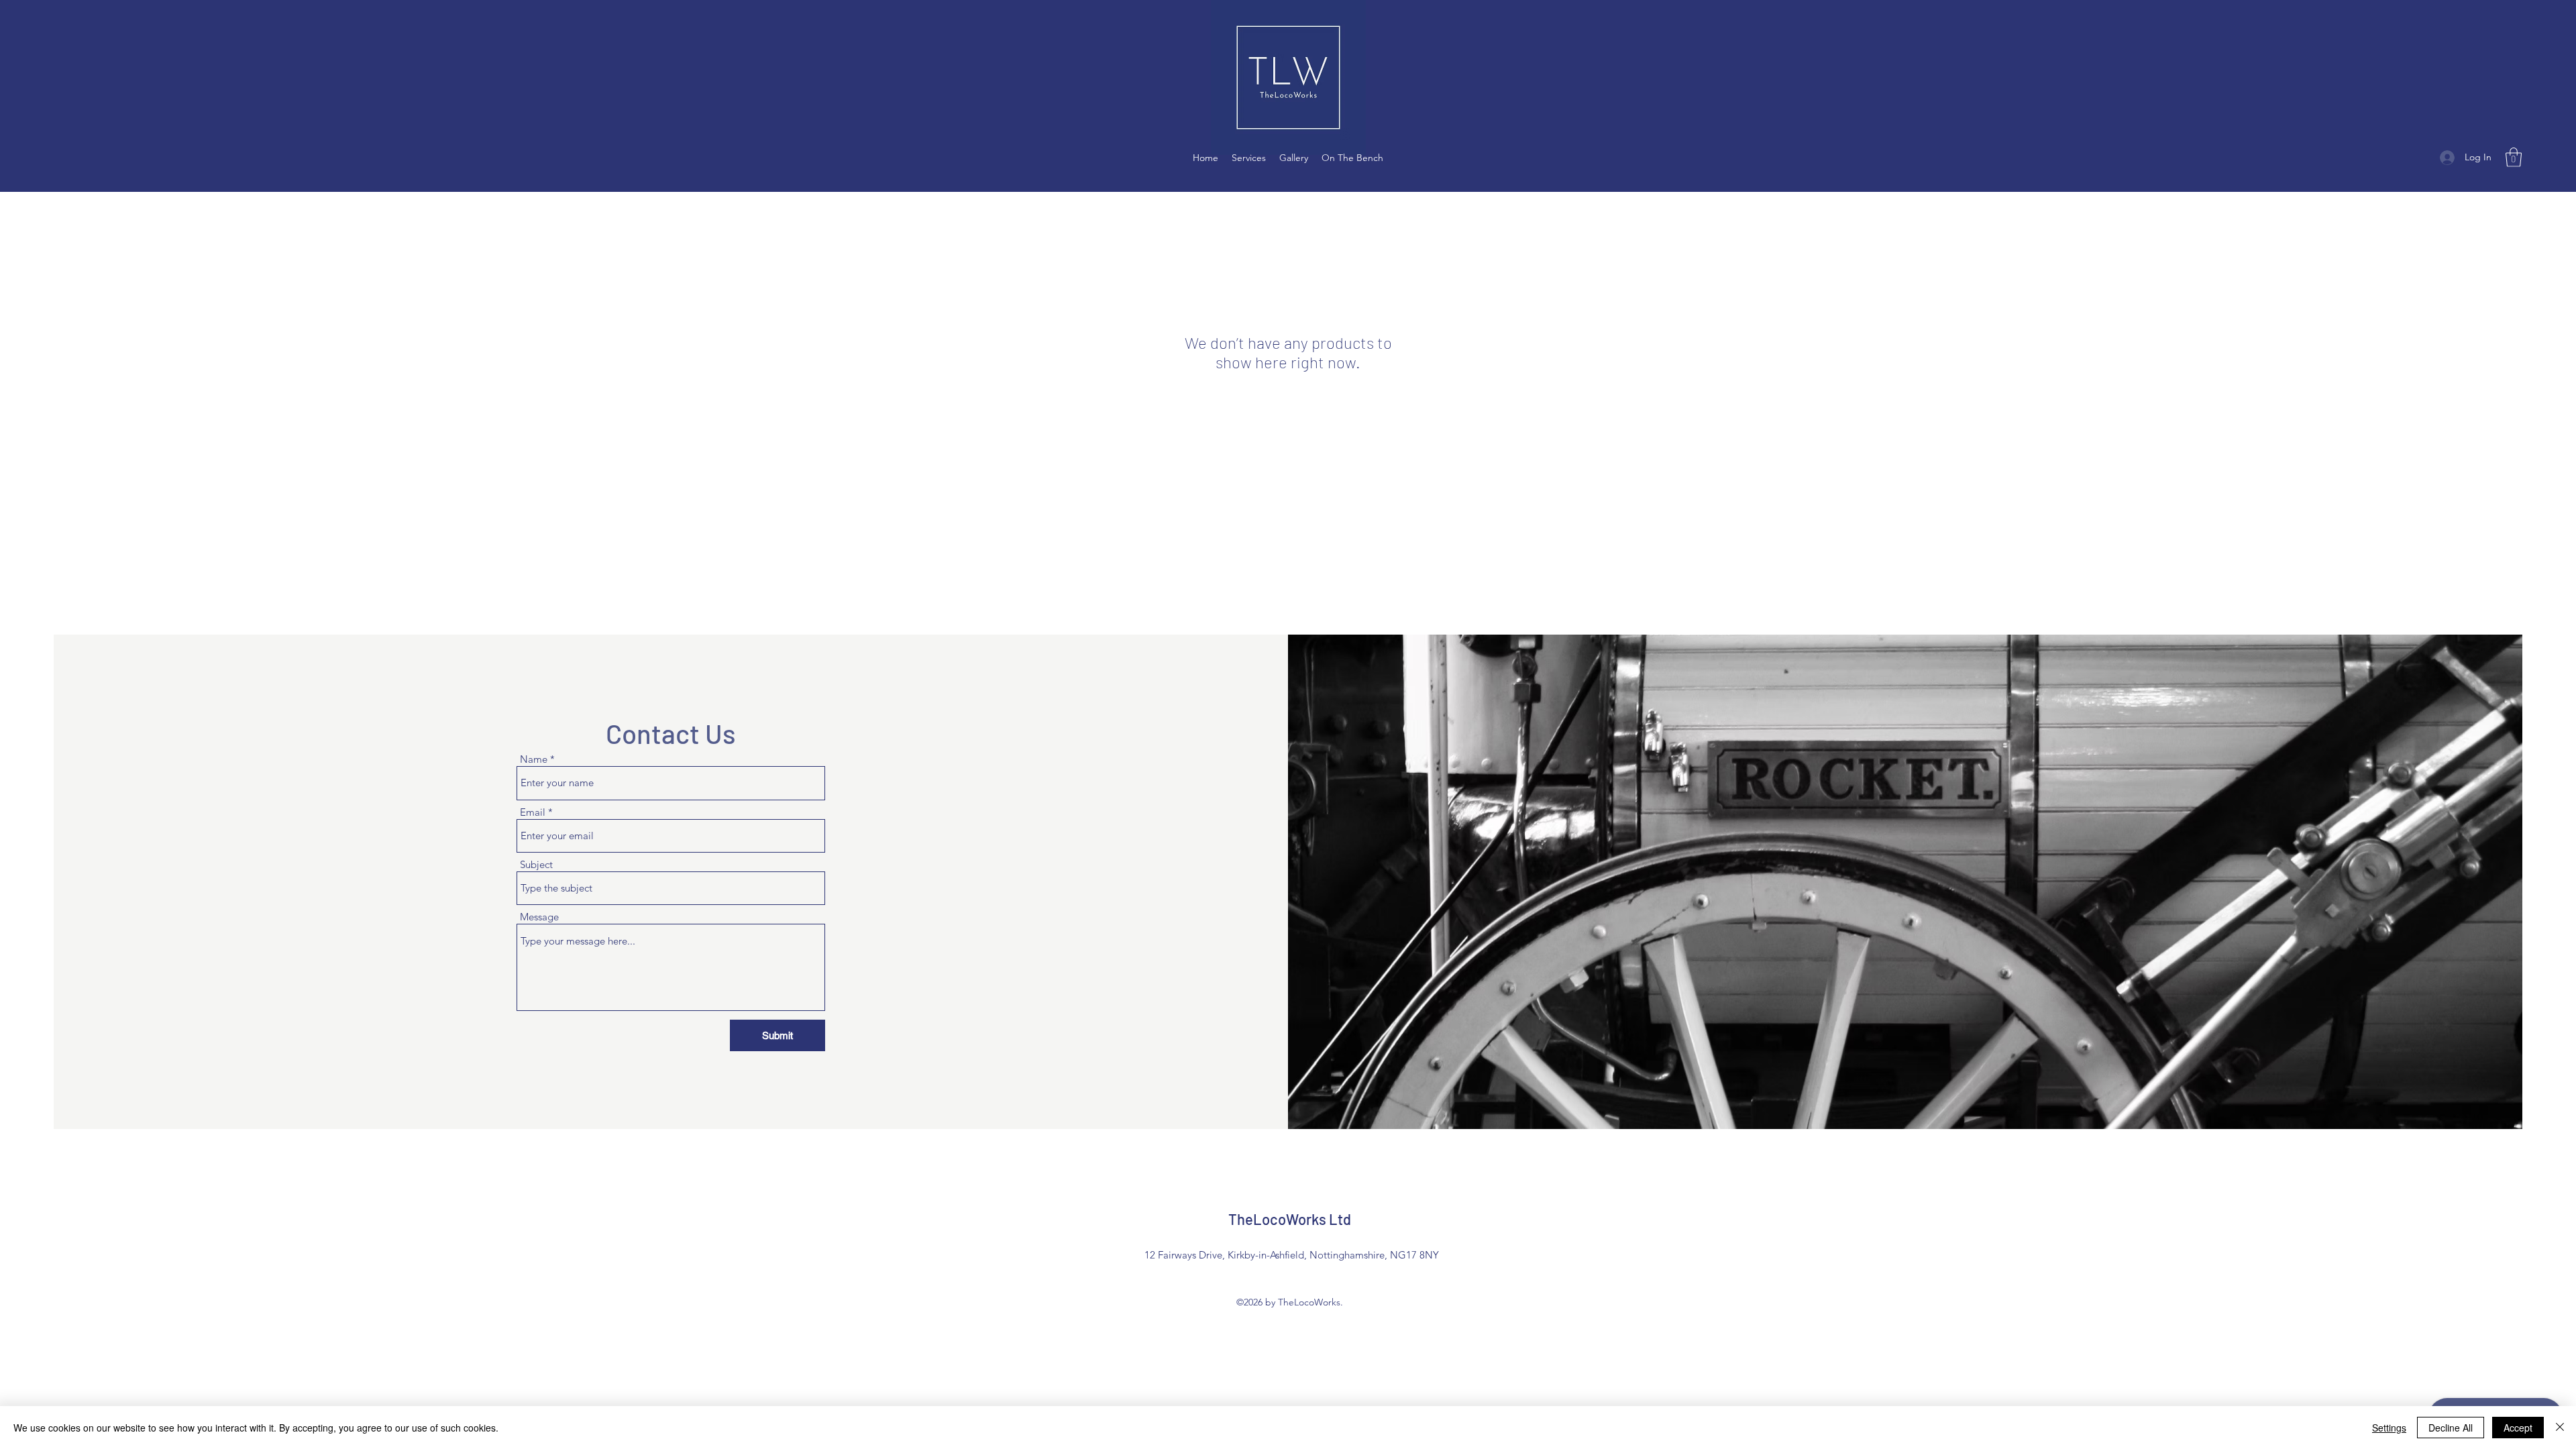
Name (534, 759)
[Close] (2560, 1428)
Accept (2518, 1428)
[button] (2514, 157)
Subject (536, 864)
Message (539, 917)
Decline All (2451, 1428)
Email (533, 812)
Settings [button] (2389, 1428)
